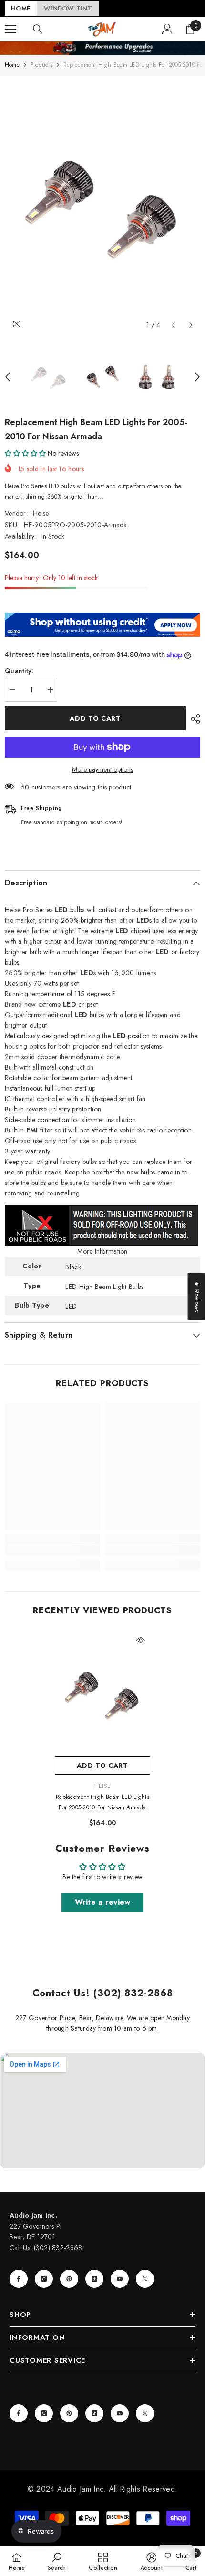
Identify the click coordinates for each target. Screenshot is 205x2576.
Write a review (103, 1902)
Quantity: (19, 671)
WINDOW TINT (68, 8)
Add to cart (95, 718)
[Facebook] (19, 2279)
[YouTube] (120, 2279)
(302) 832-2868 (58, 2248)
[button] (173, 325)
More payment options (102, 769)
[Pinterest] (69, 2279)
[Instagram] (44, 2279)
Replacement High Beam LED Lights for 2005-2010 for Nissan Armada (102, 1802)
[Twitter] (145, 2279)
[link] (52, 1550)
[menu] (10, 29)
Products (41, 65)
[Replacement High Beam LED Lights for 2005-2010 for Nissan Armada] (102, 1693)
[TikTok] (94, 2279)
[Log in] (167, 29)
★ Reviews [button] (197, 1297)
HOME (21, 8)
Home (12, 65)
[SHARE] (193, 719)
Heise (41, 513)
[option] (102, 205)
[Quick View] (141, 1640)
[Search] (38, 29)
